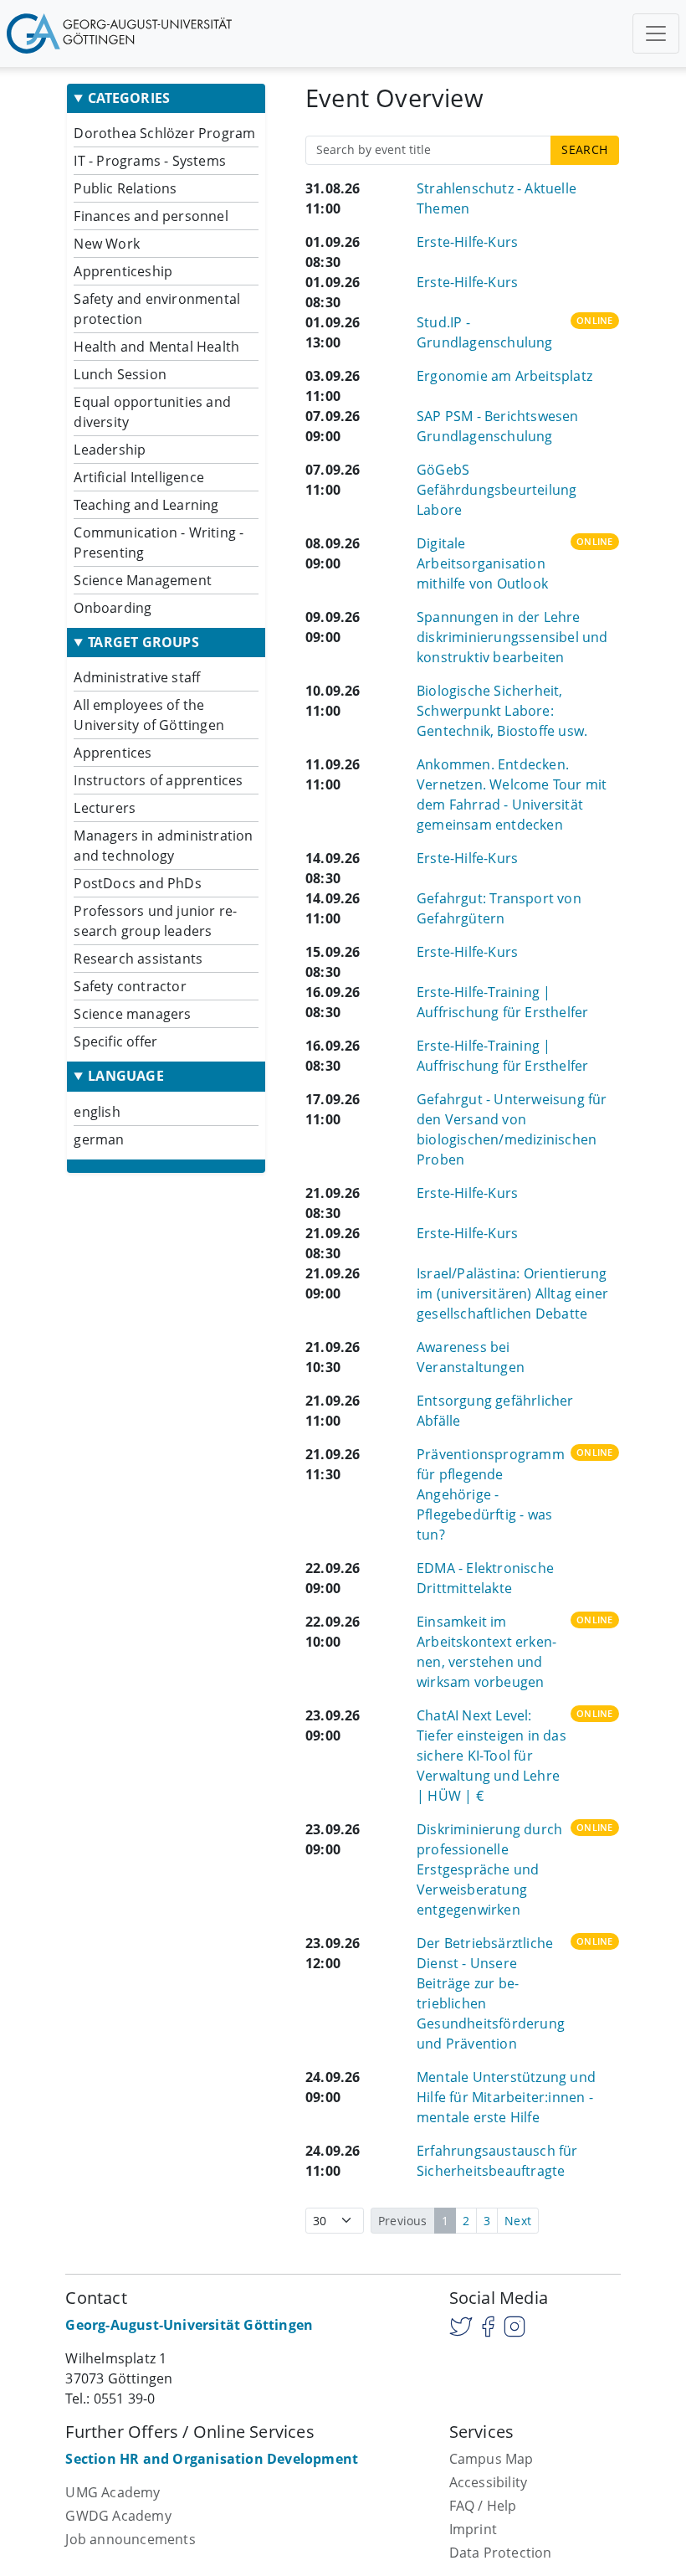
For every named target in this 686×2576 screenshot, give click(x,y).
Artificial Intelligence (139, 477)
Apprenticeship (123, 271)
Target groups (143, 643)
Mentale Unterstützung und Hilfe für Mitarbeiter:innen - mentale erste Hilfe (506, 2097)
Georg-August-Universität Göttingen (189, 2325)
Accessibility (489, 2482)
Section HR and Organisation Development (212, 2459)
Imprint (473, 2529)
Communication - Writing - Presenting (159, 542)
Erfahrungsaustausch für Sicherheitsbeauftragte (497, 2161)
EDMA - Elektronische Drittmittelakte (485, 1578)
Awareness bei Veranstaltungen (471, 1357)
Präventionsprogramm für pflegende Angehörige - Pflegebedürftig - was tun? (491, 1494)
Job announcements (130, 2539)
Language (126, 1076)
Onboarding (113, 608)
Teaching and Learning (146, 505)
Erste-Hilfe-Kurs (467, 242)
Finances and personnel (151, 216)
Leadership (110, 450)
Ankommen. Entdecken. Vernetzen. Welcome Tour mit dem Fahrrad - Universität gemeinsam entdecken (512, 794)
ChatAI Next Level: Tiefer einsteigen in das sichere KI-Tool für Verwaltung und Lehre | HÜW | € (491, 1756)
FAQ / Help (483, 2506)
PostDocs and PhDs (137, 883)
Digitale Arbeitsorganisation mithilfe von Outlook (482, 563)
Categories (129, 98)
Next (518, 2221)
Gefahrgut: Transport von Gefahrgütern (499, 908)
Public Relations (125, 188)
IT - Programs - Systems (150, 161)
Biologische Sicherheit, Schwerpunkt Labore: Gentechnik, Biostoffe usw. (502, 711)
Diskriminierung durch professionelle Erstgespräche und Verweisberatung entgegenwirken (489, 1869)
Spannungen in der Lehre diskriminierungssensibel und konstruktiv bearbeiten (512, 637)
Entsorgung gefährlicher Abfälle (495, 1411)
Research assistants (138, 959)
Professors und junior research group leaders (155, 921)
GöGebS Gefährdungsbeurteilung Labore (497, 490)
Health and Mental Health (156, 347)
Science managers (132, 1014)
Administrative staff (137, 677)
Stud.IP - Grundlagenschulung (485, 332)
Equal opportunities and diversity (152, 412)
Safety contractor (130, 986)
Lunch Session (120, 374)
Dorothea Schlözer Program (164, 133)
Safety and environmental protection (157, 309)
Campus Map (491, 2459)
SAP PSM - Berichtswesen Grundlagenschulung (498, 426)
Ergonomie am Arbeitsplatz (504, 376)
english (97, 1112)
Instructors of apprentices (158, 780)
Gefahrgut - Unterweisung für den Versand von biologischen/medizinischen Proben (512, 1129)
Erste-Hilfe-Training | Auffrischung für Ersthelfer (502, 1002)
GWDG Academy (118, 2516)
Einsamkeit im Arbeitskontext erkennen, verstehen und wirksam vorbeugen (486, 1652)
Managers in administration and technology (163, 846)
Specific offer (115, 1041)
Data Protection (501, 2553)
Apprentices (113, 753)
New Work (107, 244)
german (99, 1139)
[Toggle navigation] (656, 33)
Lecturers (105, 808)
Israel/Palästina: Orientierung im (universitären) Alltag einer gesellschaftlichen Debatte (512, 1293)
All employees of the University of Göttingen (149, 715)
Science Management (143, 580)
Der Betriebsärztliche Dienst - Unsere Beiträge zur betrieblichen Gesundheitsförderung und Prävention (491, 1993)
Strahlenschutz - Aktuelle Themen (497, 198)
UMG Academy (113, 2492)
